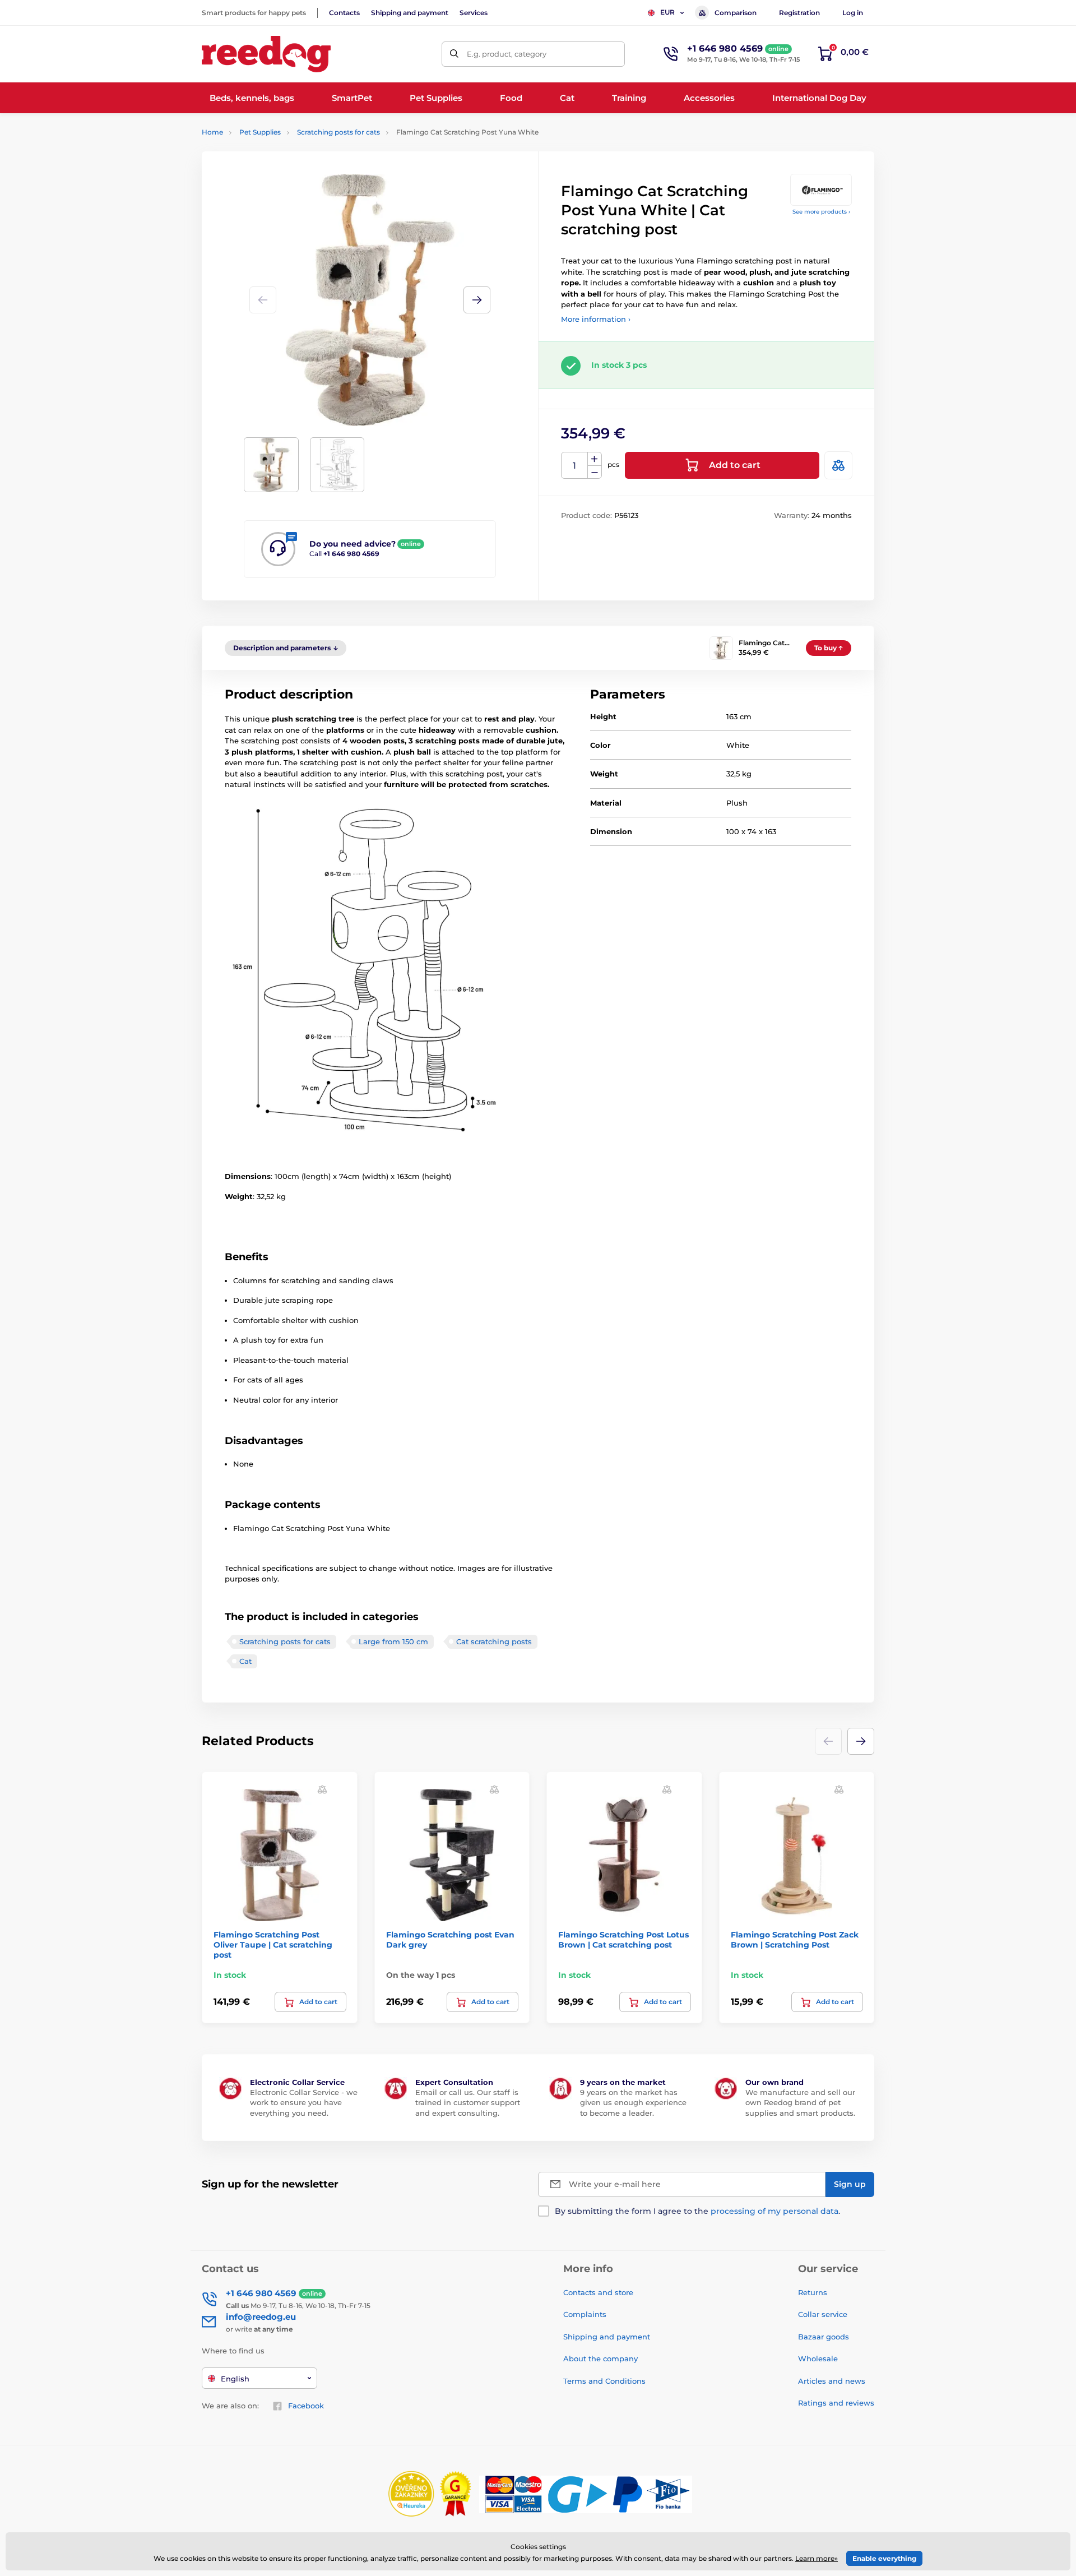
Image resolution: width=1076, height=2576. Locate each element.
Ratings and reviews (836, 2403)
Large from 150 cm (393, 1641)
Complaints (585, 2314)
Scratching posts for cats (338, 132)
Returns (813, 2292)
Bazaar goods (824, 2337)
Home (212, 132)
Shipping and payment (410, 13)
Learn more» (817, 2558)
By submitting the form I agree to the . (697, 2211)
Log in (853, 13)
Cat (245, 1661)
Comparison (736, 13)
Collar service (823, 2314)
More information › (596, 319)
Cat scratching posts (494, 1641)
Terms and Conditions (604, 2381)
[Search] (454, 54)
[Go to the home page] (266, 54)
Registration (799, 13)
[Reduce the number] (595, 472)
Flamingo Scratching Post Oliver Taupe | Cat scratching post (273, 1945)
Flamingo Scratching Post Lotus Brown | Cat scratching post (623, 1940)
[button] (477, 300)
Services (474, 13)
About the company (600, 2358)
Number (575, 466)
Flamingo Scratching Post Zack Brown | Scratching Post (795, 1940)
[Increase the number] (595, 459)
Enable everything (884, 2558)
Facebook (306, 2406)
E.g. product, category (507, 54)
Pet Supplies (260, 132)
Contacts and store (598, 2292)
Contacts (344, 13)
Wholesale (818, 2358)
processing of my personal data (774, 2211)
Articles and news (832, 2381)
